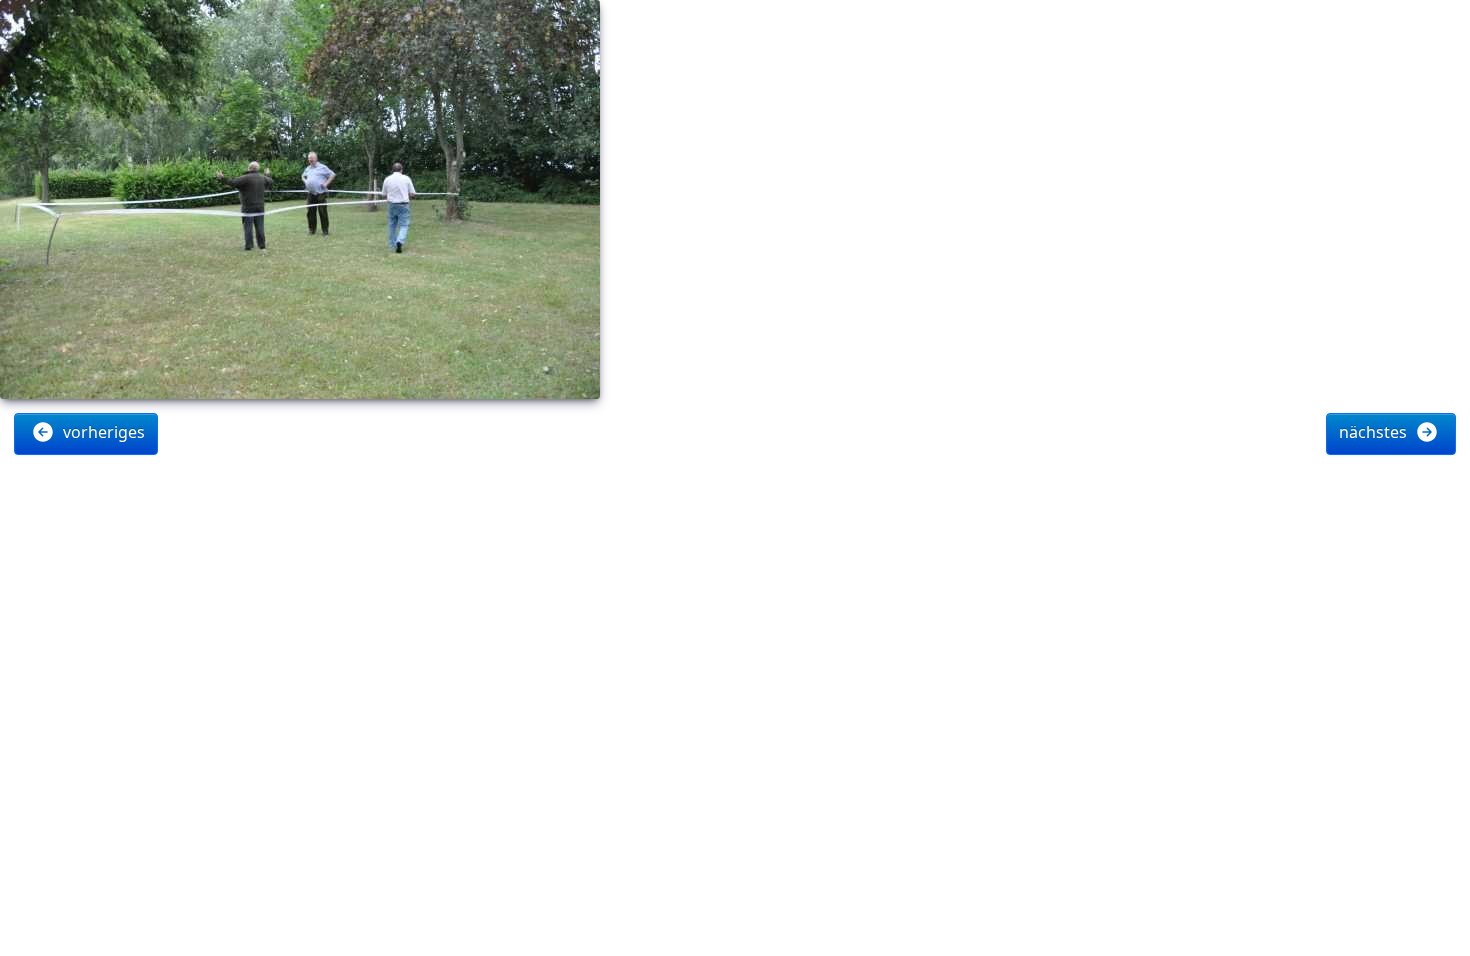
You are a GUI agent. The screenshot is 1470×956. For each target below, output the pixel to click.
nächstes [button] (1375, 432)
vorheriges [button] (102, 432)
